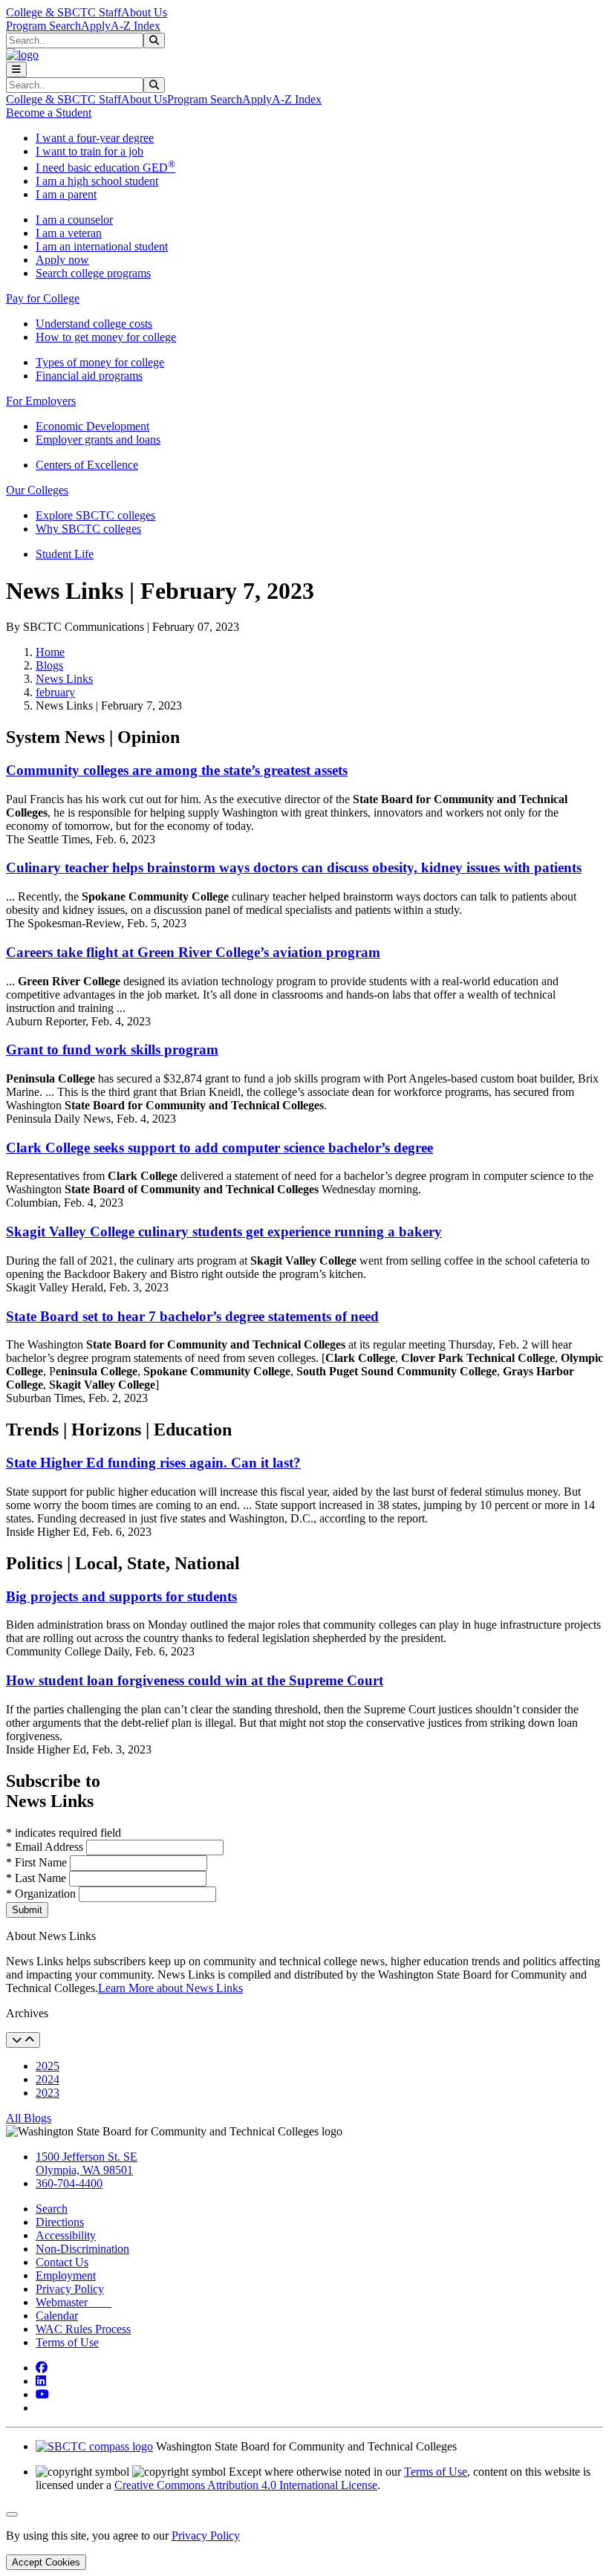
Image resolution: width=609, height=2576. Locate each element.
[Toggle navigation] (16, 69)
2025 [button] (48, 2066)
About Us (144, 12)
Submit (27, 1910)
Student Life (65, 554)
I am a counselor (74, 220)
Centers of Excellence (87, 465)
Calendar (57, 2316)
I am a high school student (97, 181)
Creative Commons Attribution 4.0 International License (246, 2485)
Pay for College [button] (43, 298)
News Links (64, 679)
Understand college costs (94, 324)
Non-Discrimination (82, 2249)
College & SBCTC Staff (63, 12)
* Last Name (38, 1878)
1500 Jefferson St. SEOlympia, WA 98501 (87, 2163)
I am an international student (102, 246)
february (55, 692)
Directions (60, 2222)
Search (52, 2209)
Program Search (43, 26)
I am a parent (66, 194)
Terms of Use (67, 2342)
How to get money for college (106, 337)
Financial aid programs (89, 376)
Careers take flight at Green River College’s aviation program (193, 952)
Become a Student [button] (49, 113)
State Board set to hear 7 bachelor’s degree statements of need (192, 1316)
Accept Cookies (46, 2562)
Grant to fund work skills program (112, 1049)
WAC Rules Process (83, 2329)
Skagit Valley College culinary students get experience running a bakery (224, 1232)
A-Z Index (136, 26)
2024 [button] (48, 2079)
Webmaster (74, 2302)
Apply (96, 26)
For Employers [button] (41, 401)
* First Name (38, 1862)
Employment (66, 2275)
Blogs (49, 665)
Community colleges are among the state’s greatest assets (177, 770)
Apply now (62, 260)
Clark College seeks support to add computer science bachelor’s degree (219, 1148)
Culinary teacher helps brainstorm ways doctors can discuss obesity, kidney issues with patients (294, 867)
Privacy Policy (70, 2289)
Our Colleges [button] (37, 490)
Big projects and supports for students (121, 1596)
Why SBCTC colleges (88, 529)
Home (50, 652)
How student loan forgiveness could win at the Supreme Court (195, 1680)
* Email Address (46, 1847)
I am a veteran (69, 233)
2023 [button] (48, 2093)
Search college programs (93, 273)
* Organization (41, 1894)
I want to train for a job (89, 151)
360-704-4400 (69, 2183)
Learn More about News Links (170, 1988)
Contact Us (62, 2262)
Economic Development (92, 426)
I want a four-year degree (95, 138)
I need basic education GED (105, 168)
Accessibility (66, 2235)
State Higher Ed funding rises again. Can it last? (153, 1463)
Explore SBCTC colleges (95, 515)
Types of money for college (100, 362)
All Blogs (29, 2118)
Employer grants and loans (98, 439)
